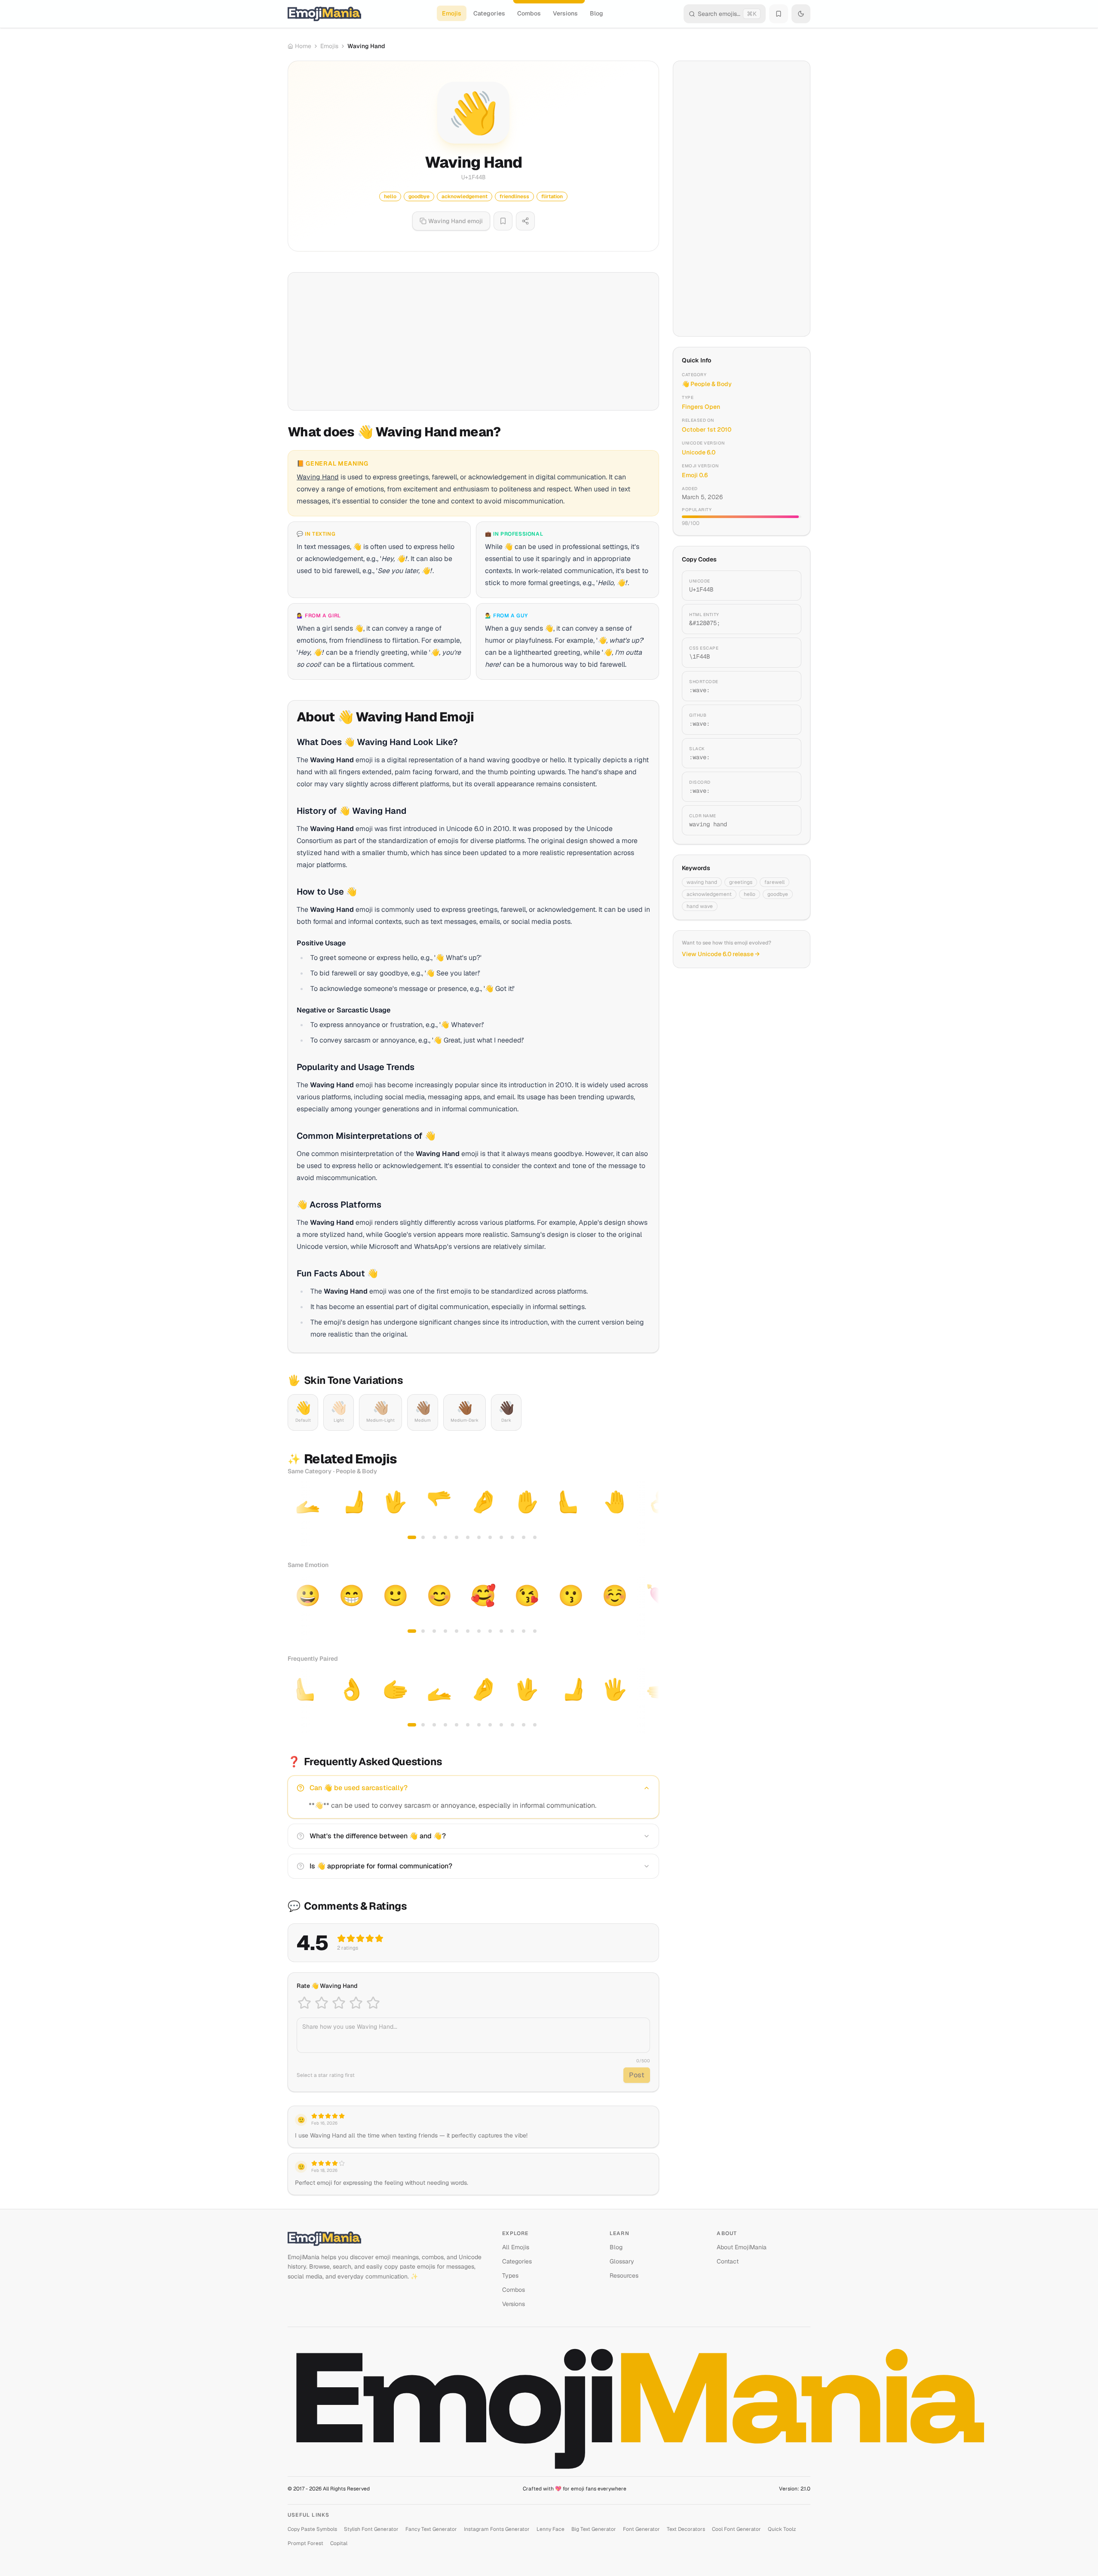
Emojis (452, 13)
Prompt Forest (305, 2543)
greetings (741, 882)
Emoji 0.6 (695, 475)
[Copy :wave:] (785, 686)
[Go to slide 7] (479, 1537)
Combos (529, 13)
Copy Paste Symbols (312, 2529)
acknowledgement (709, 894)
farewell (774, 882)
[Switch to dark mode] (801, 14)
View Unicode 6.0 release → (721, 954)
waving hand (702, 882)
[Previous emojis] (297, 1514)
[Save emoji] (503, 221)
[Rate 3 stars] (339, 2003)
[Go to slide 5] (457, 1537)
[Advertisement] (473, 341)
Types (510, 2275)
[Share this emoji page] (525, 221)
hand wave (700, 906)
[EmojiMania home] (324, 14)
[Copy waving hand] (785, 820)
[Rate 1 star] (304, 2003)
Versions (565, 13)
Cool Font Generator (736, 2529)
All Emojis (516, 2247)
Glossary (622, 2261)
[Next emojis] (650, 1514)
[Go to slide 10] (512, 1537)
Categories (489, 13)
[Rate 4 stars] (356, 2003)
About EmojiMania (742, 2247)
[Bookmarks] (779, 14)
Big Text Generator (594, 2529)
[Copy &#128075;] (785, 619)
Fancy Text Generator (431, 2529)
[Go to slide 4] (445, 1537)
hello (750, 894)
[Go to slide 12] (535, 1537)
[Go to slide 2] (423, 1537)
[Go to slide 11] (524, 1537)
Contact (728, 2261)
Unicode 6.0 (699, 452)
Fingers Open (701, 407)
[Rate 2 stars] (322, 2003)
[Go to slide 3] (434, 1537)
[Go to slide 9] (501, 1537)
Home (303, 46)
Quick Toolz (782, 2529)
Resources (624, 2275)
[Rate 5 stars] (373, 2003)
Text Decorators (686, 2529)
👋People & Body (707, 384)
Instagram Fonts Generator (497, 2529)
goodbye (778, 894)
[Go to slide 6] (468, 1537)
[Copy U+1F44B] (785, 586)
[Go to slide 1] (412, 1537)
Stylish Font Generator (371, 2529)
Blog (597, 13)
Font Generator (641, 2529)
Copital (339, 2543)
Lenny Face (551, 2529)
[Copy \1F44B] (785, 653)
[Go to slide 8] (490, 1537)
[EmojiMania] (388, 2239)
